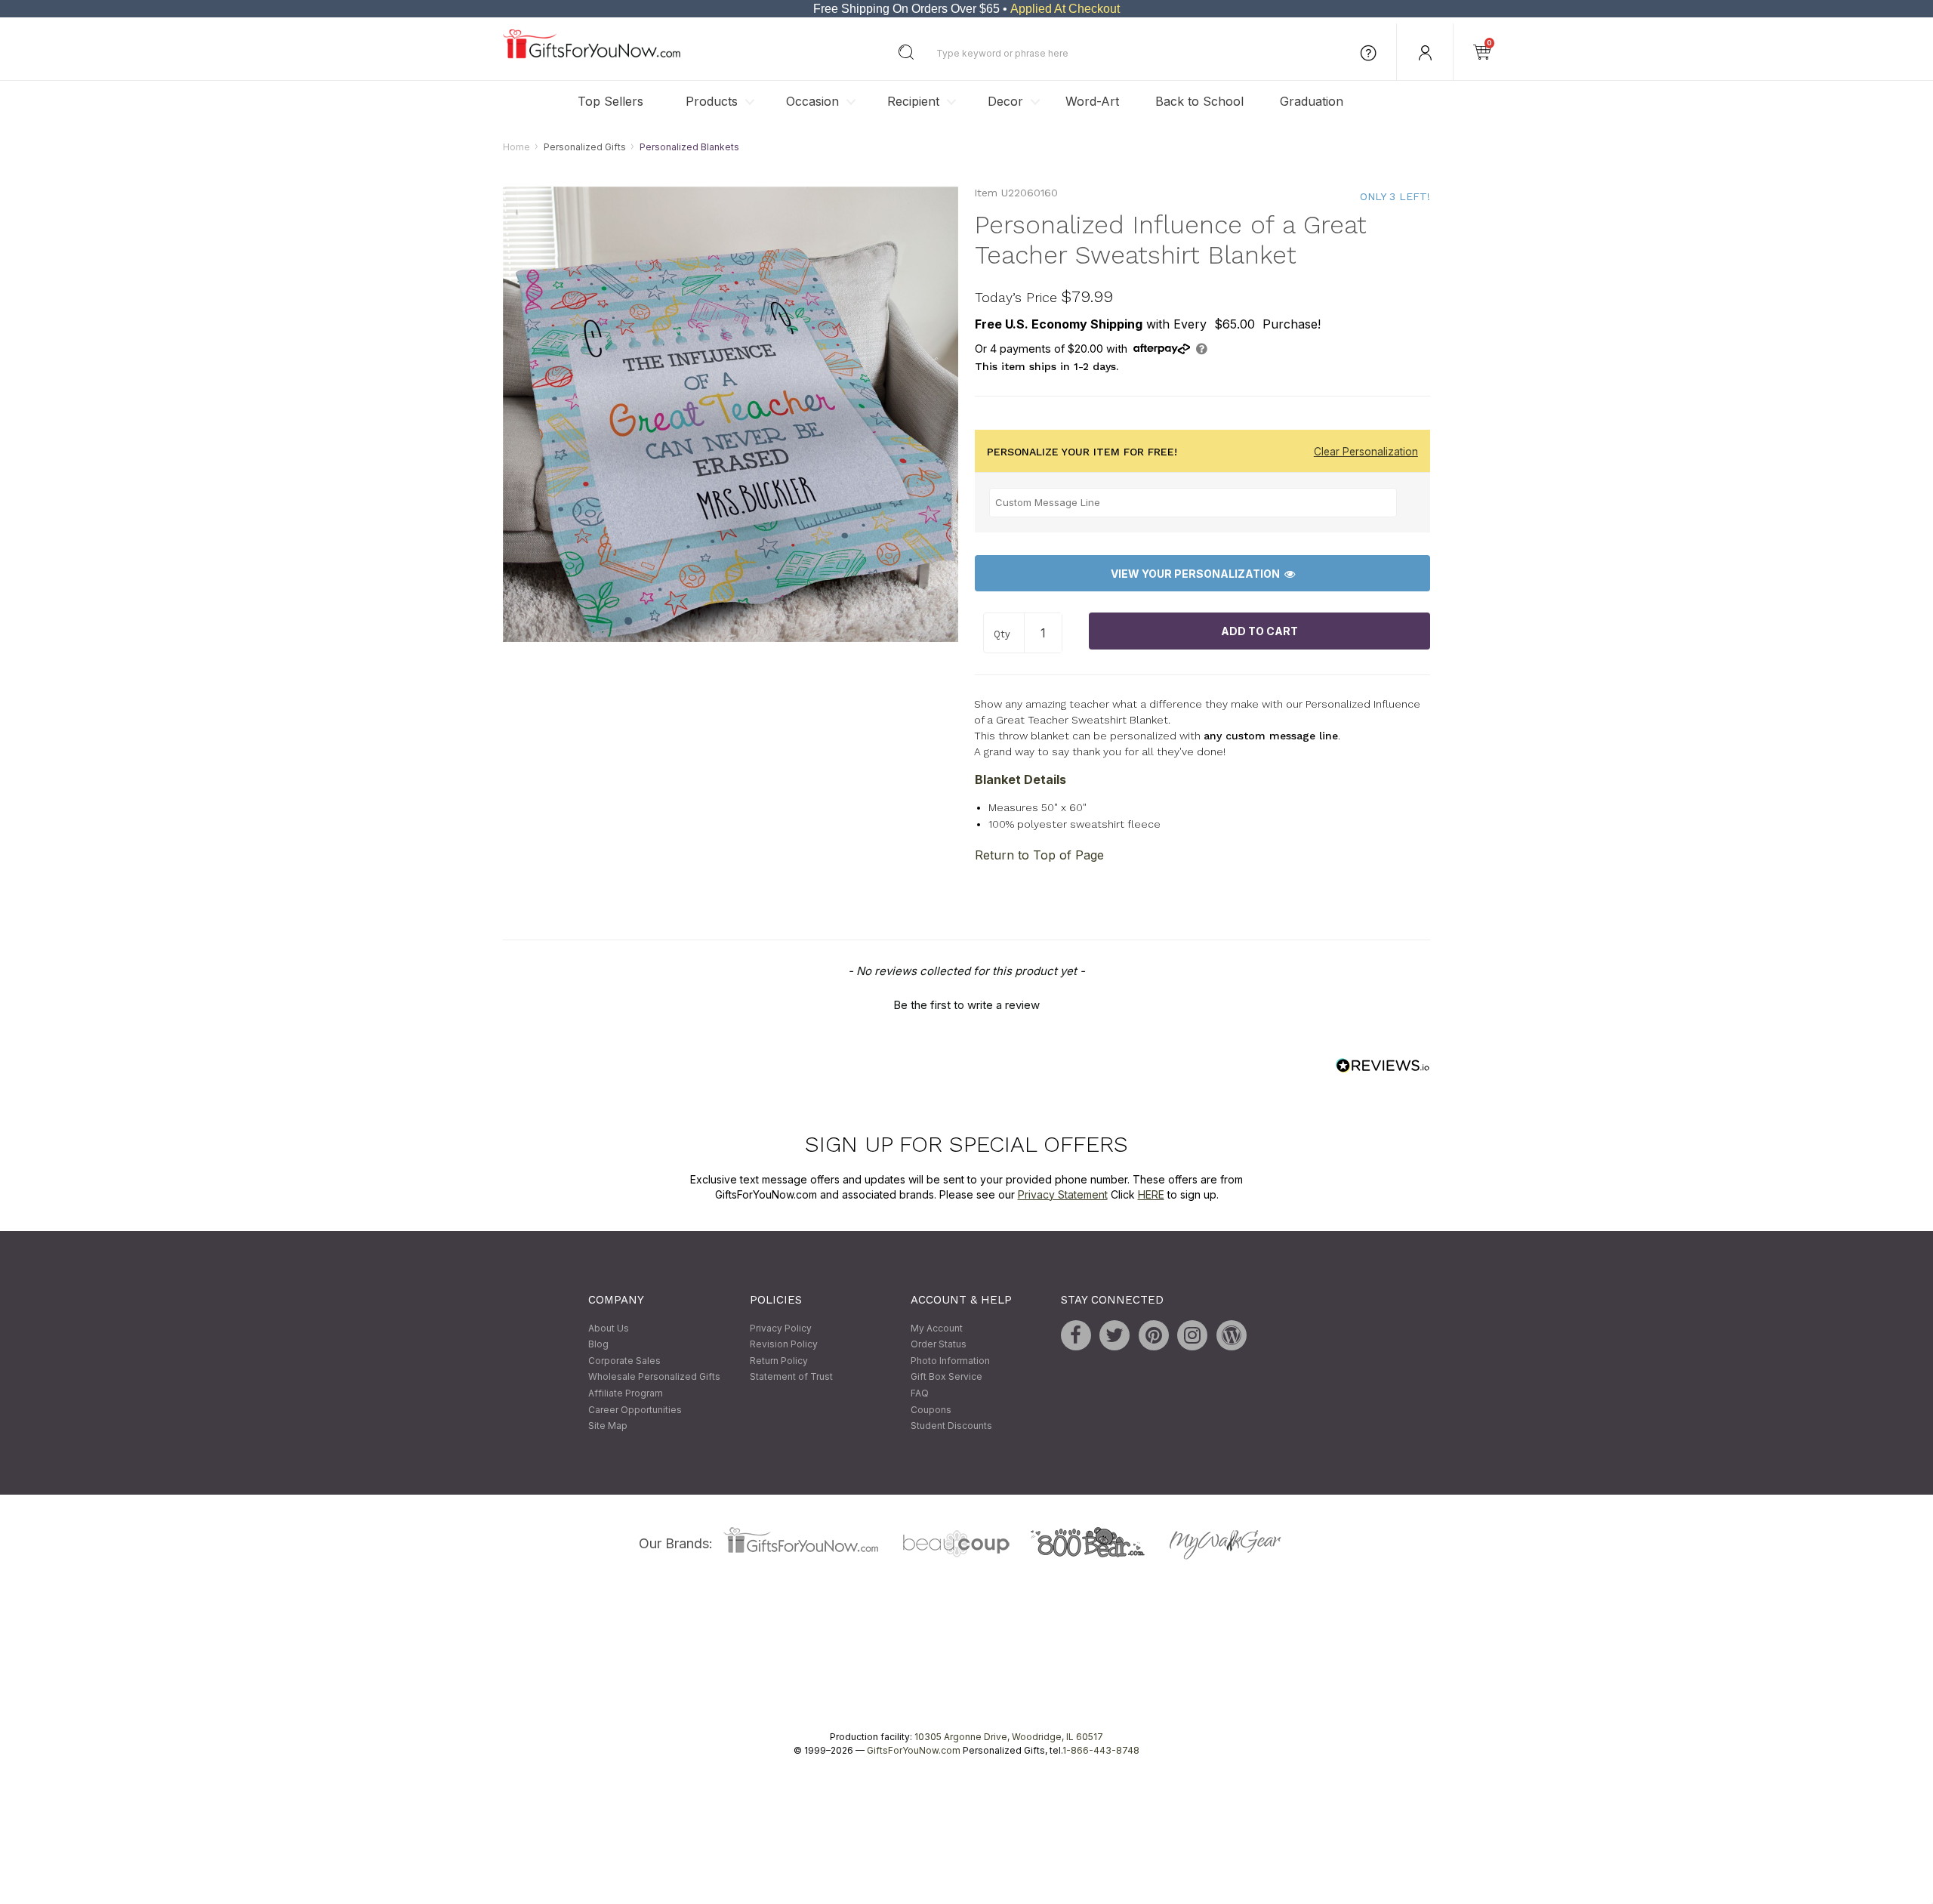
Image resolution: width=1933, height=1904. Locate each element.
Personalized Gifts (585, 147)
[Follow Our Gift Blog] (1232, 1335)
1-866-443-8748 (1101, 1750)
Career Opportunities (635, 1410)
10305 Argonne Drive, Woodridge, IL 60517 (1009, 1737)
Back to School (1199, 101)
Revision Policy (784, 1345)
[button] (966, 1003)
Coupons (931, 1410)
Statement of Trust (791, 1377)
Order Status (939, 1345)
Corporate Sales (624, 1361)
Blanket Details (1020, 779)
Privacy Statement (1063, 1194)
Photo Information (950, 1361)
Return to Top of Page (1039, 855)
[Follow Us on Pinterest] (1154, 1335)
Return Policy (779, 1361)
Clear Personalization (1366, 452)
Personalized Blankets (689, 147)
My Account (937, 1328)
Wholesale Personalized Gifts (654, 1377)
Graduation (1312, 101)
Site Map (608, 1426)
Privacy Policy (781, 1328)
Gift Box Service (946, 1377)
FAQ (920, 1393)
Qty (1002, 634)
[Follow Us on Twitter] (1114, 1335)
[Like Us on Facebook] (1076, 1335)
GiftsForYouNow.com (914, 1750)
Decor (1005, 101)
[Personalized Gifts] (592, 55)
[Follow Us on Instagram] (1192, 1335)
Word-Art (1092, 101)
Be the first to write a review (966, 1005)
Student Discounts (951, 1426)
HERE (1151, 1194)
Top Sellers (610, 101)
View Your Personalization (1198, 574)
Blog (598, 1345)
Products (712, 101)
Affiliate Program (626, 1393)
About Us (609, 1328)
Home (516, 147)
